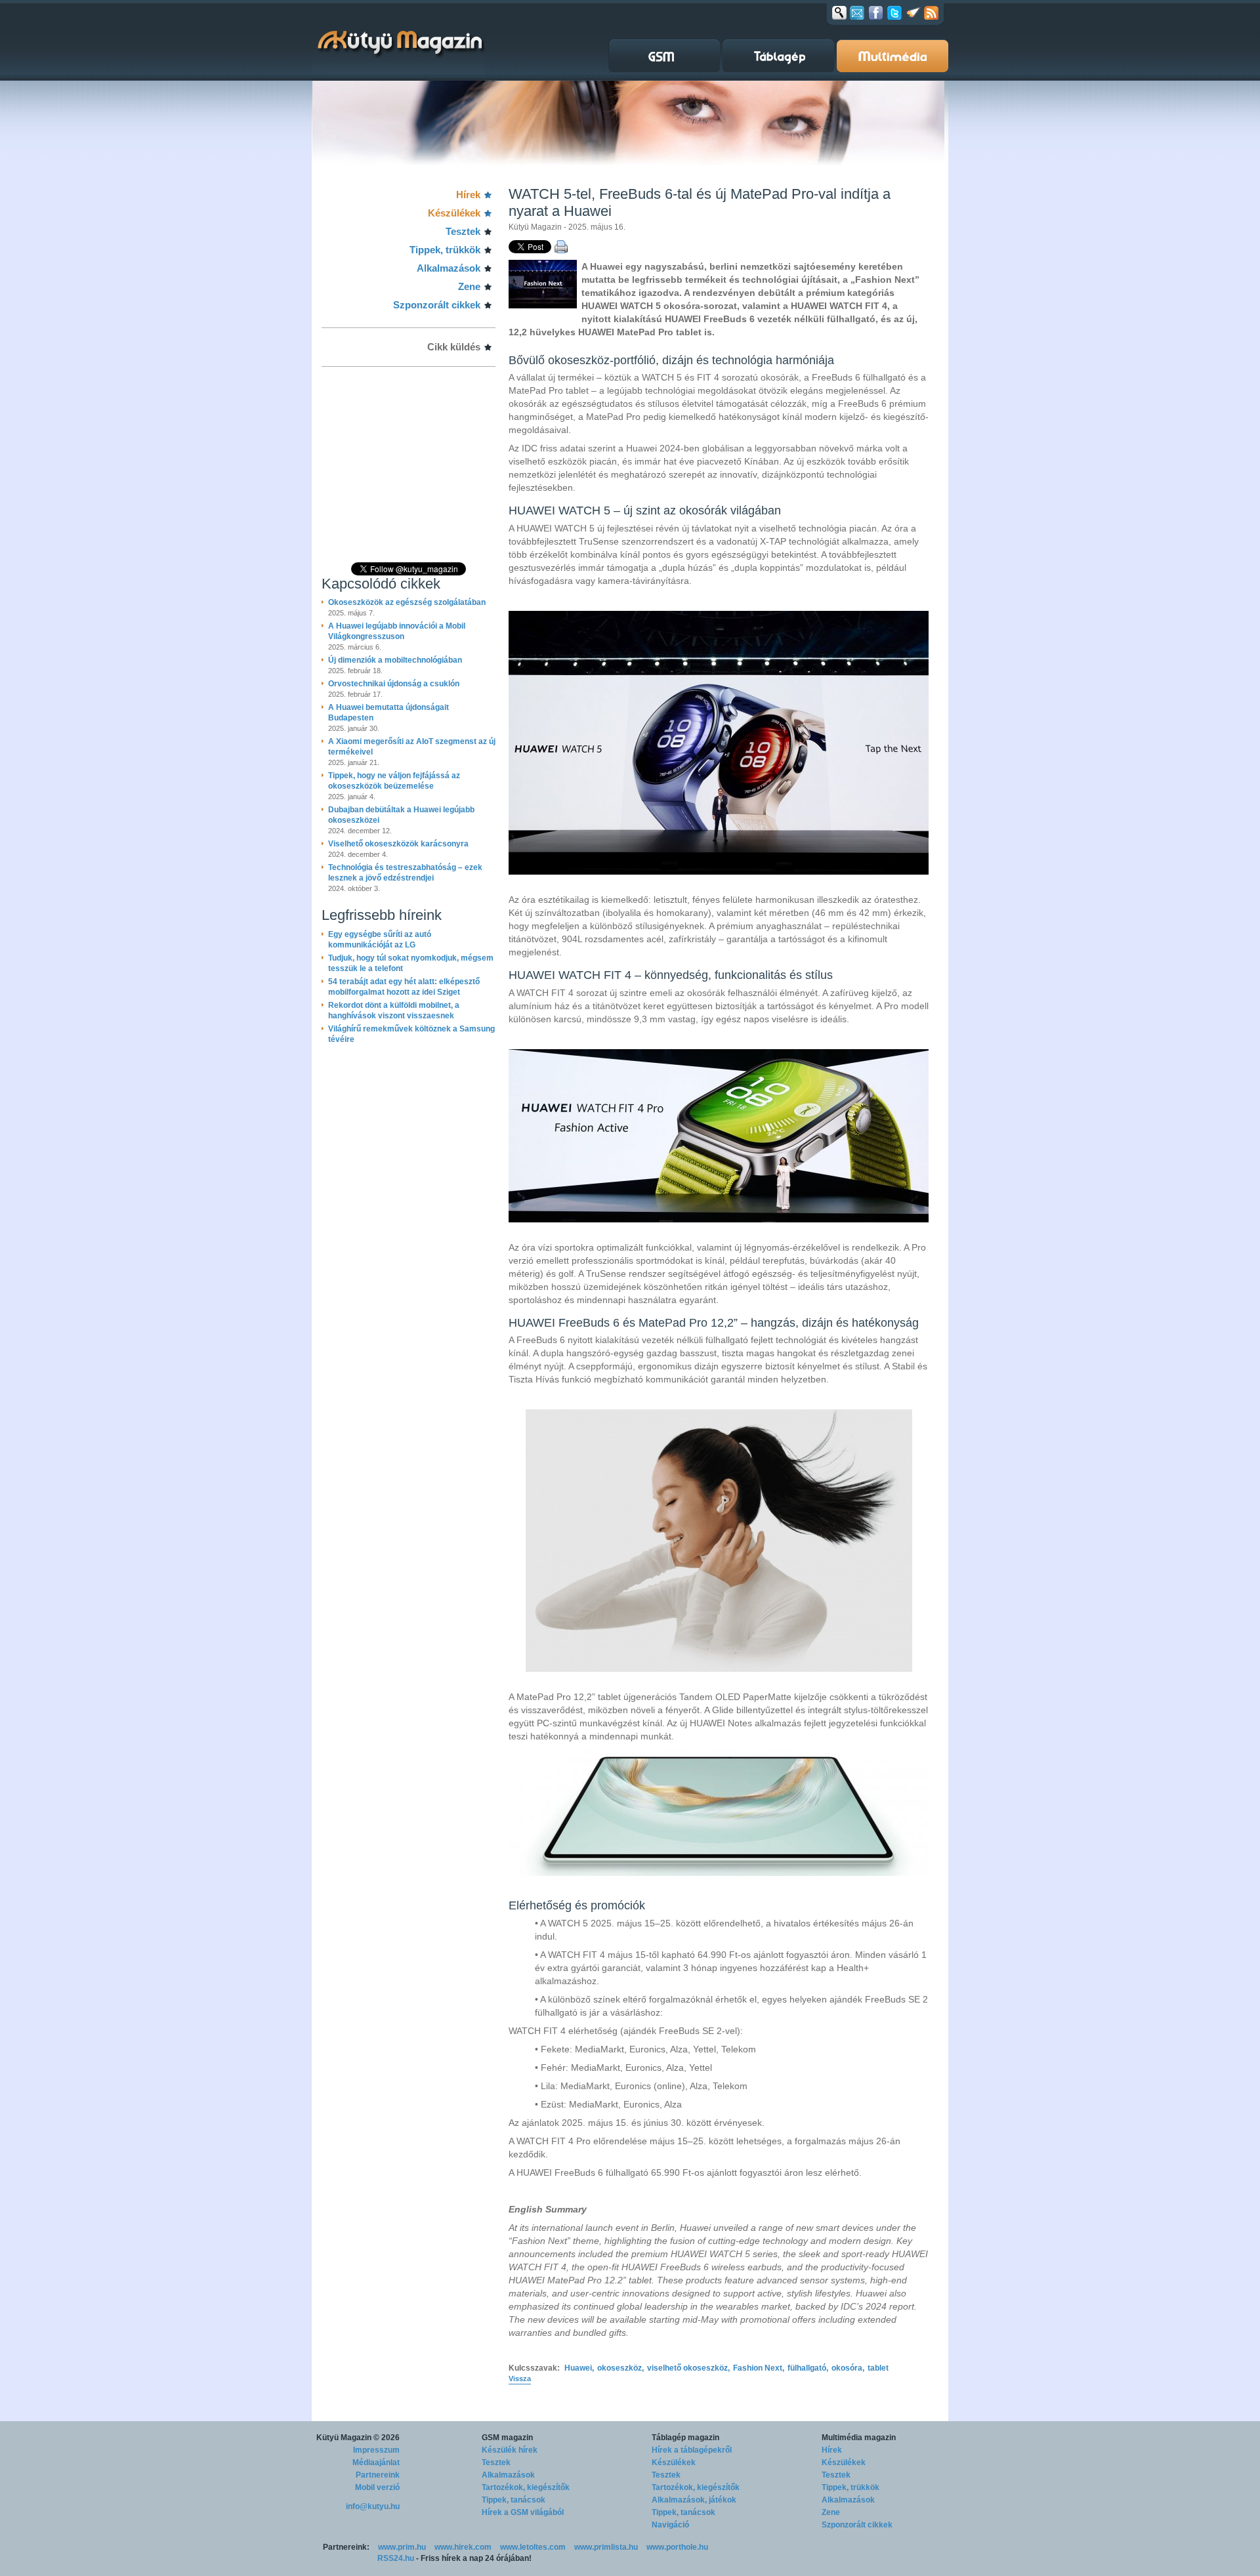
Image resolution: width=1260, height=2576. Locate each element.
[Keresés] (839, 12)
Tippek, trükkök (445, 250)
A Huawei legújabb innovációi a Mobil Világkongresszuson (397, 631)
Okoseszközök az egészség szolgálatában (407, 602)
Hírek (468, 195)
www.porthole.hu (677, 2547)
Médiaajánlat (376, 2462)
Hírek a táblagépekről (692, 2450)
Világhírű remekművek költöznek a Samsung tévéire (411, 1034)
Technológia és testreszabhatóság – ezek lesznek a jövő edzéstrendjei (405, 873)
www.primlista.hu (606, 2547)
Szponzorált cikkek (437, 305)
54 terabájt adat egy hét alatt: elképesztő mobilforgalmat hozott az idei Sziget (404, 987)
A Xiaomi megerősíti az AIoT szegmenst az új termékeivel (412, 747)
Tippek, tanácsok (514, 2500)
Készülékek (454, 213)
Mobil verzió (377, 2487)
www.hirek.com (463, 2547)
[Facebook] (876, 12)
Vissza (520, 2379)
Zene (469, 286)
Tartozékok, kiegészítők (526, 2487)
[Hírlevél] (857, 12)
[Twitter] (894, 12)
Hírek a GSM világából (523, 2512)
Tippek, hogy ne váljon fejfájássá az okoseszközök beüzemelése (394, 781)
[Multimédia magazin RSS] (931, 12)
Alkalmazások (449, 268)
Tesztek (463, 231)
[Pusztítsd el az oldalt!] (913, 12)
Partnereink (378, 2475)
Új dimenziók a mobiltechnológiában (395, 660)
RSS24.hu (396, 2558)
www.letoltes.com (533, 2547)
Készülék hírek (510, 2450)
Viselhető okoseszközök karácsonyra (398, 844)
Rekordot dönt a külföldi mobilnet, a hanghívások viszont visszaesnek (394, 1010)
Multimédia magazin (859, 2438)
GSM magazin (507, 2438)
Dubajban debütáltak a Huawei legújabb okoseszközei (401, 815)
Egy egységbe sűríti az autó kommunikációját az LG (380, 940)
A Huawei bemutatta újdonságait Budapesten (388, 713)
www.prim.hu (402, 2547)
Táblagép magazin (685, 2438)
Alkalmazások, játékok (694, 2500)
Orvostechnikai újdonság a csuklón (394, 684)
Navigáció (670, 2525)
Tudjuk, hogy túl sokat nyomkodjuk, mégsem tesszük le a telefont (411, 963)
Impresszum (376, 2450)
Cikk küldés (454, 347)
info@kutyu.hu (373, 2506)
